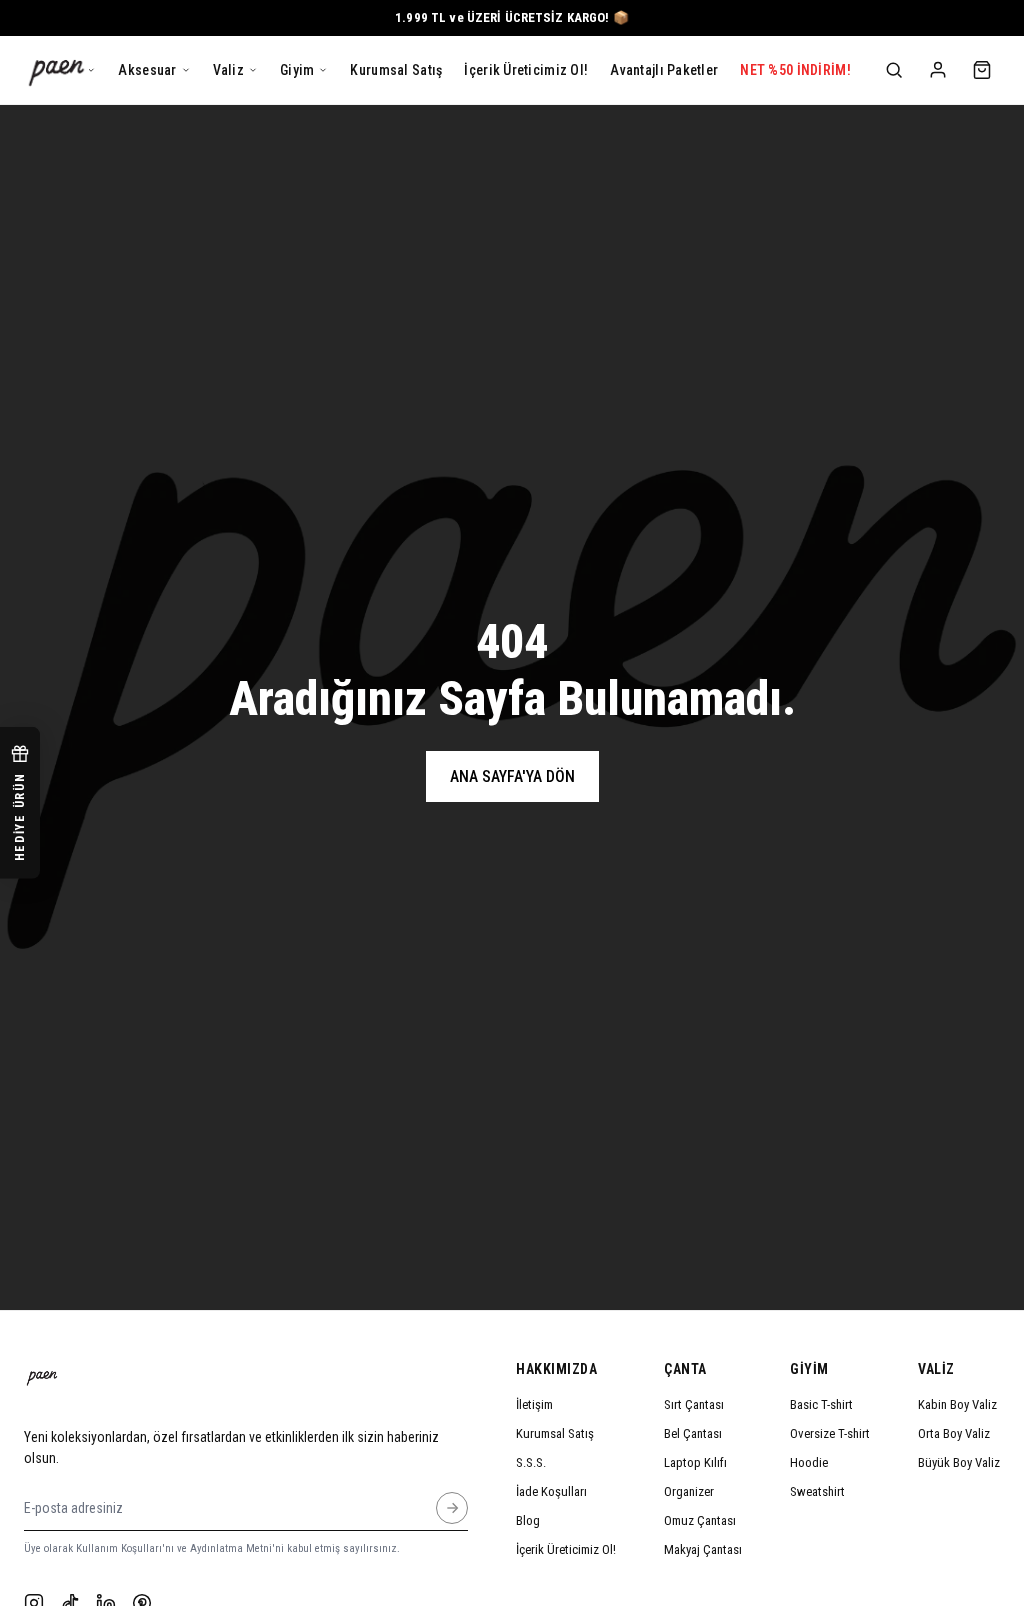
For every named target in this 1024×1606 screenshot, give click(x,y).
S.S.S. (531, 1462)
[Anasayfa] (56, 70)
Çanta (685, 1369)
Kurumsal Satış (555, 1433)
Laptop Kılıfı (695, 1462)
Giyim (809, 1369)
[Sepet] (982, 70)
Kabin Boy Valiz (957, 1404)
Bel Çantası (693, 1433)
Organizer (689, 1491)
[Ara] (894, 70)
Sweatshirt (817, 1491)
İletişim (534, 1404)
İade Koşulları (551, 1491)
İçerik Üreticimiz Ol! (566, 1549)
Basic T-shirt (821, 1404)
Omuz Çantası (700, 1520)
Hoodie (809, 1462)
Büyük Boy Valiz (959, 1462)
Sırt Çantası (694, 1404)
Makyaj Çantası (703, 1549)
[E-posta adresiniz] (452, 1508)
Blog (528, 1520)
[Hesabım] (938, 70)
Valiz (936, 1369)
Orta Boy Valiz (954, 1433)
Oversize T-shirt (830, 1433)
